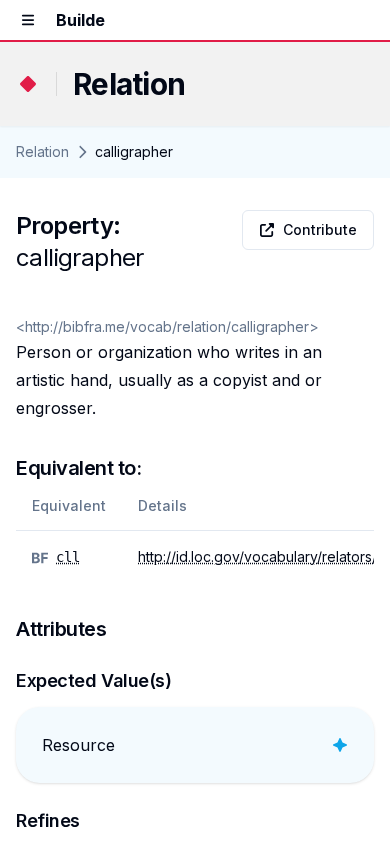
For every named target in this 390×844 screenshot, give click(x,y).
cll (68, 557)
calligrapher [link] (134, 151)
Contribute (320, 229)
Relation (42, 151)
